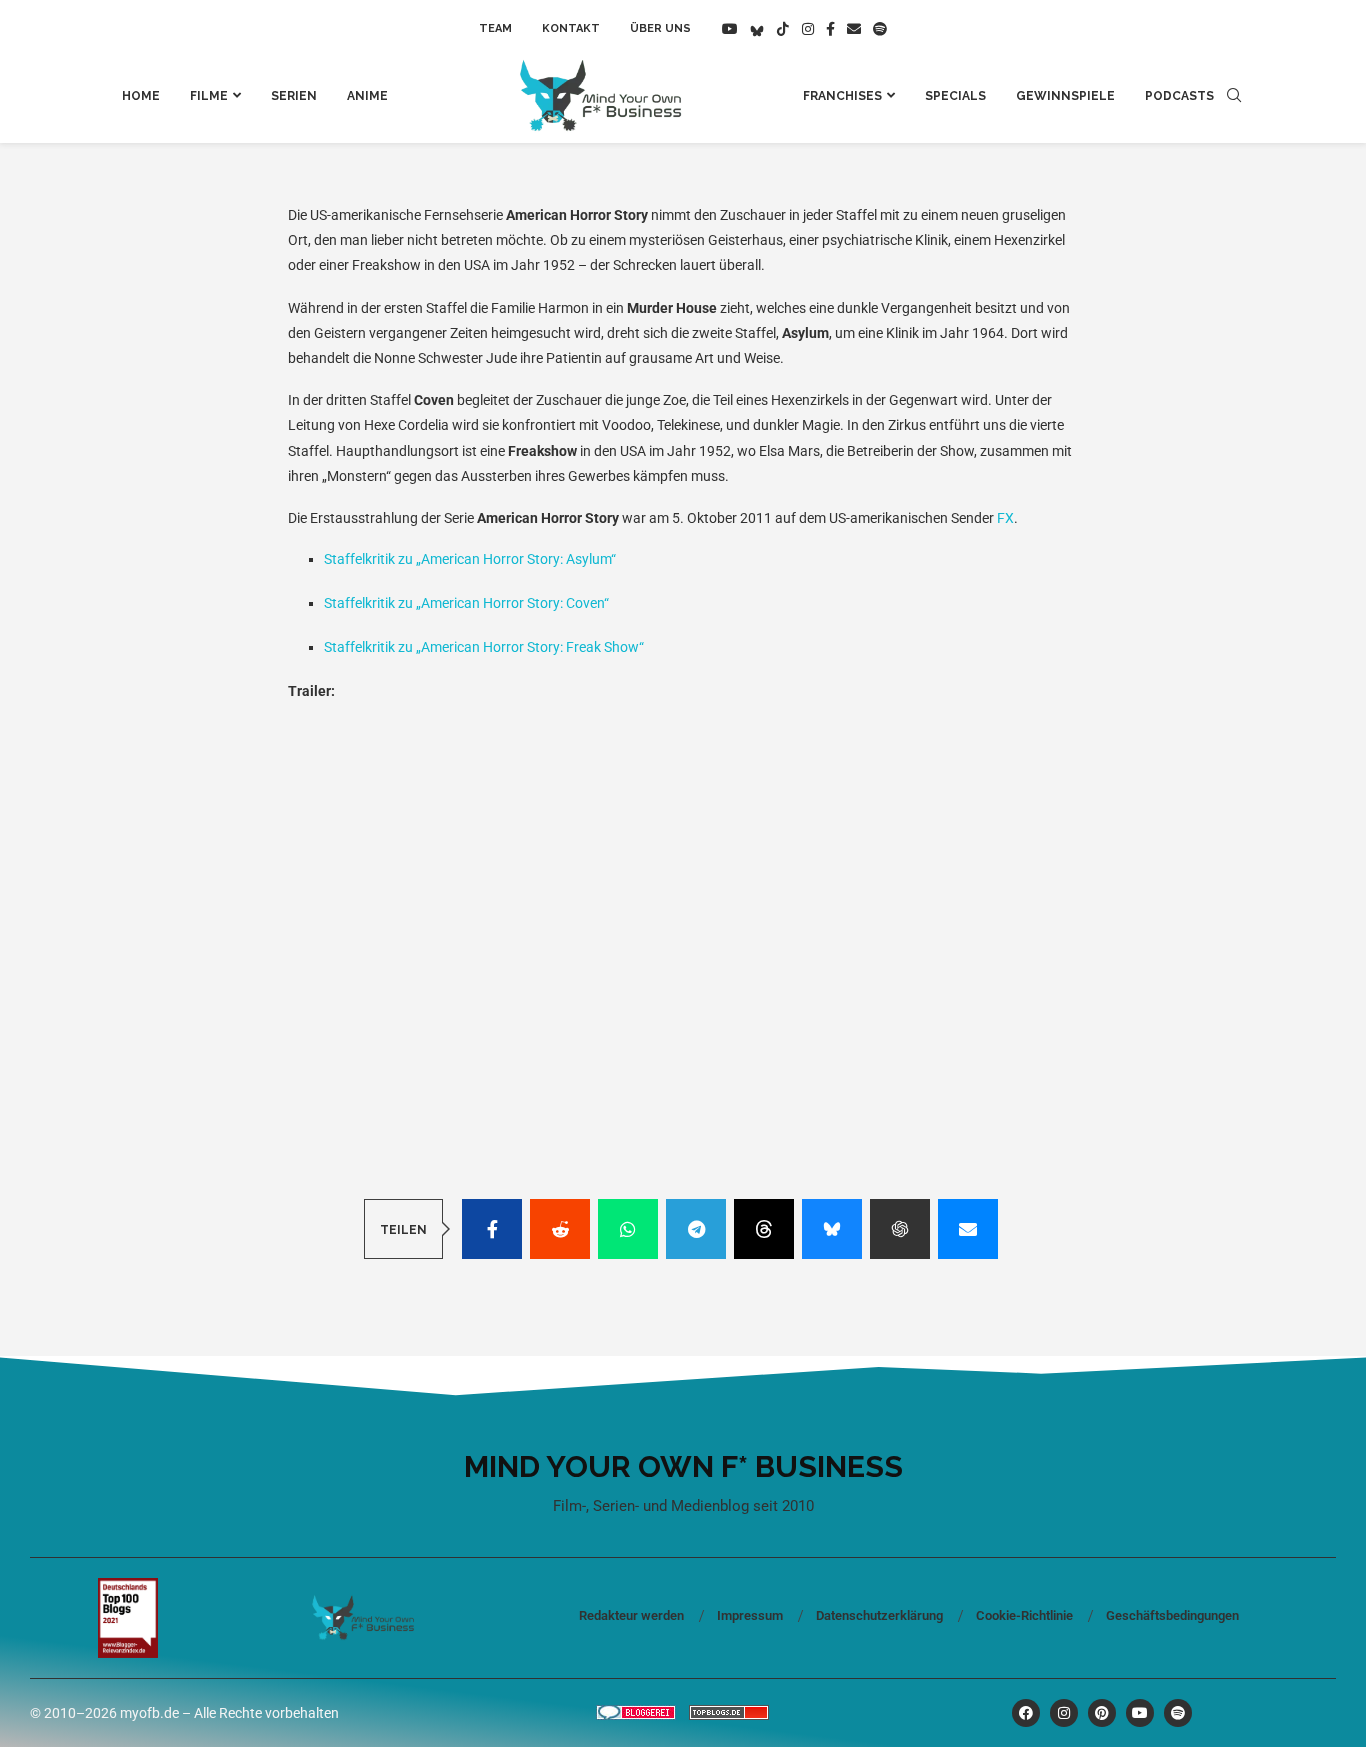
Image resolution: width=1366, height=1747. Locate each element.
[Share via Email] (968, 1229)
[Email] (854, 29)
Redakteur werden (631, 1615)
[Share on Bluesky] (832, 1229)
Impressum (750, 1615)
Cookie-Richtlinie (1024, 1615)
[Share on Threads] (764, 1229)
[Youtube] (730, 29)
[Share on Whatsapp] (628, 1229)
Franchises (842, 96)
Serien (294, 96)
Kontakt (571, 28)
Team (495, 28)
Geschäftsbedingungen (1172, 1615)
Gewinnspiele (1065, 96)
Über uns (660, 28)
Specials (955, 96)
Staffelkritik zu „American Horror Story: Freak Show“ (484, 647)
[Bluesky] (757, 29)
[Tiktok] (783, 29)
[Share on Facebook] (492, 1229)
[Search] (1234, 96)
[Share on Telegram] (696, 1229)
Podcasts (1179, 96)
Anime (367, 96)
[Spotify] (880, 29)
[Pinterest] (1102, 1713)
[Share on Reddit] (560, 1229)
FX (1005, 518)
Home (141, 96)
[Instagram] (808, 29)
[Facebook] (830, 29)
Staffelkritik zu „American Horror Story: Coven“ (466, 603)
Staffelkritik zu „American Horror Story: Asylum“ (470, 559)
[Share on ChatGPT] (900, 1229)
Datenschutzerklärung (879, 1615)
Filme (209, 96)
